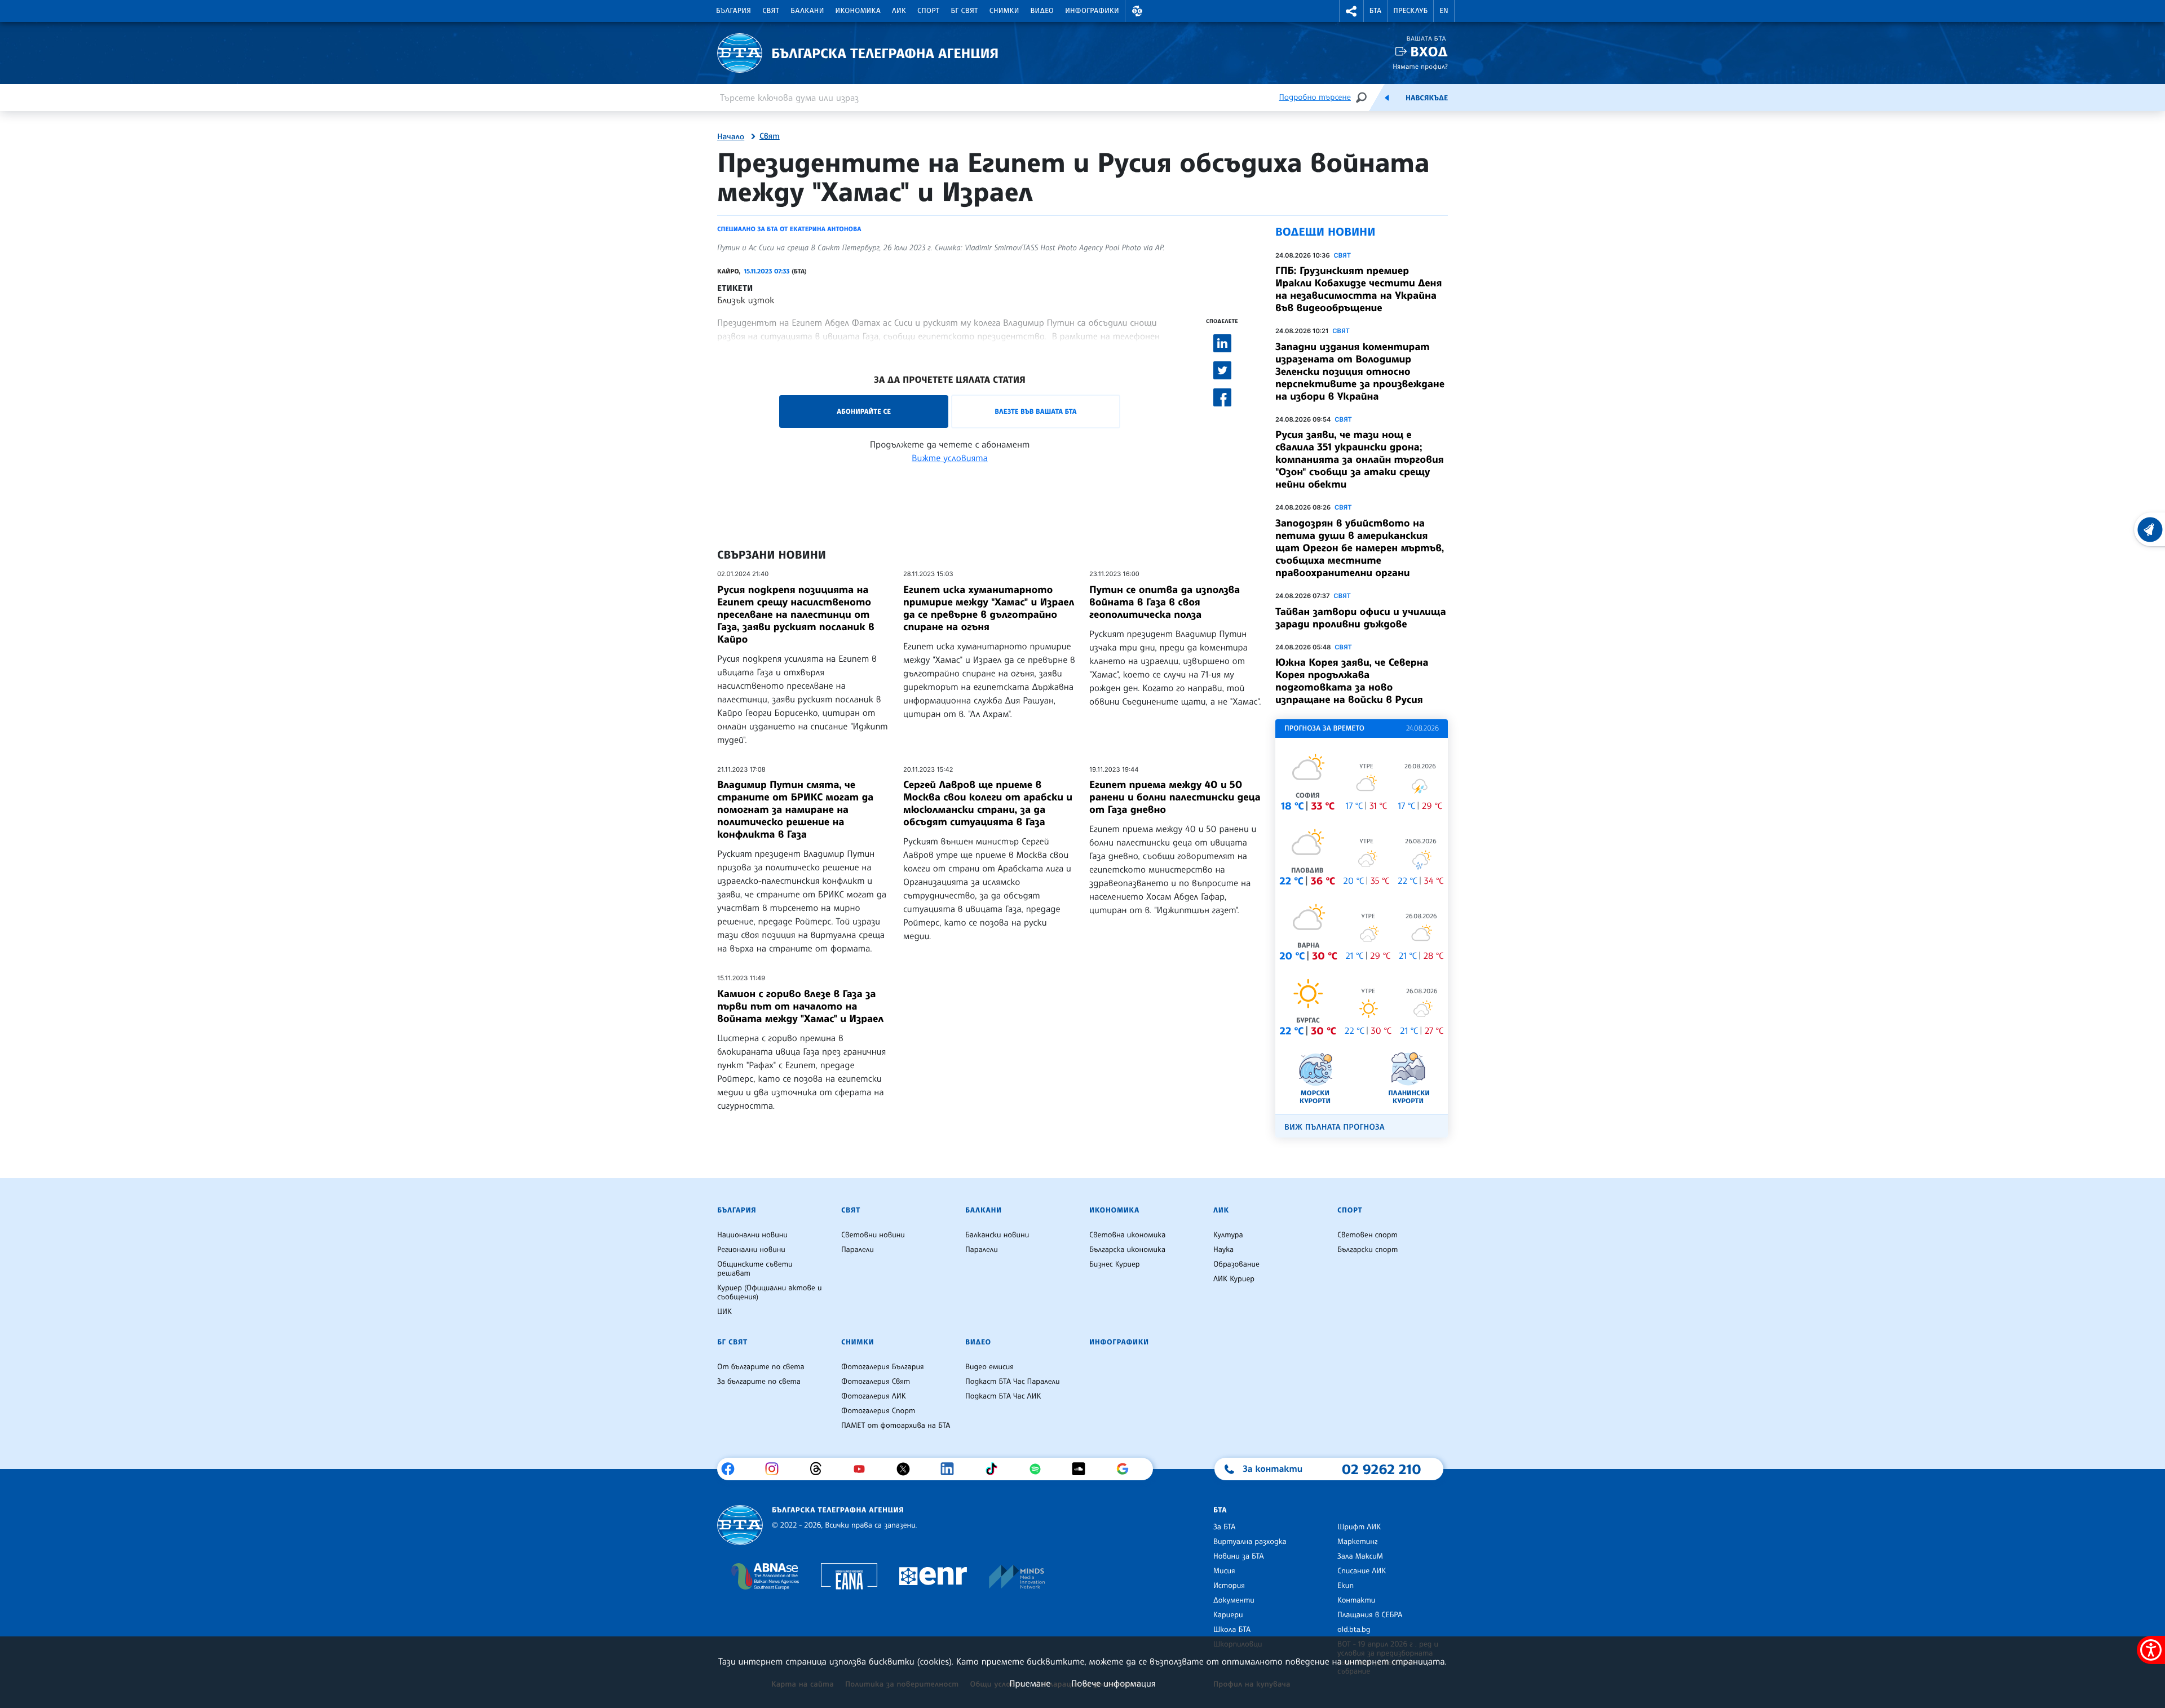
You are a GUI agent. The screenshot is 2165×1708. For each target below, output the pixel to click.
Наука (1223, 1250)
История (1229, 1586)
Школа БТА (1232, 1630)
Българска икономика (1127, 1250)
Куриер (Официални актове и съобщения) (770, 1293)
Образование (1236, 1264)
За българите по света (759, 1382)
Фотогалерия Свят (876, 1382)
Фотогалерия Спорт (878, 1411)
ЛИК (899, 11)
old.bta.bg (1354, 1630)
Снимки (1004, 11)
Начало (731, 137)
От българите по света (761, 1367)
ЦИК (724, 1312)
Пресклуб (1410, 11)
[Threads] (820, 1469)
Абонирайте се (864, 411)
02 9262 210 (1381, 1469)
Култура (1228, 1235)
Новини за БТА (1239, 1556)
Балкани (807, 11)
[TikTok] (995, 1469)
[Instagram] (776, 1469)
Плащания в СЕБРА (1370, 1615)
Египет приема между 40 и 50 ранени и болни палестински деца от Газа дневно (1175, 797)
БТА (1375, 11)
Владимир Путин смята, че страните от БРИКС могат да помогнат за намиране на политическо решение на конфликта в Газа (795, 809)
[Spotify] (1039, 1469)
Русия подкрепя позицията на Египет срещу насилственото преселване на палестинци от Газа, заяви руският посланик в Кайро (796, 614)
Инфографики (1092, 11)
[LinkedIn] (951, 1469)
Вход (1429, 52)
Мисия (1224, 1571)
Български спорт (1368, 1250)
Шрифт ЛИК (1359, 1527)
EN (1444, 11)
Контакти (1356, 1600)
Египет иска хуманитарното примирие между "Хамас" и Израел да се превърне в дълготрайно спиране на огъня (989, 608)
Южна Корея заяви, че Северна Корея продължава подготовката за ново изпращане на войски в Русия (1352, 681)
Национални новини (752, 1235)
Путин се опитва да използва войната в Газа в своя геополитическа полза (1165, 602)
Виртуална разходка (1250, 1542)
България (734, 11)
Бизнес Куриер (1115, 1264)
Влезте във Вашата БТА (1035, 411)
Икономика (858, 11)
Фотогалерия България (883, 1367)
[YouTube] (863, 1469)
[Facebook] (732, 1469)
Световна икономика (1127, 1235)
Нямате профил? (1420, 66)
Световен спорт (1368, 1235)
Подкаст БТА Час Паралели (1012, 1382)
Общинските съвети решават (755, 1269)
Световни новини (873, 1235)
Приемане (1030, 1683)
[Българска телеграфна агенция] (740, 1525)
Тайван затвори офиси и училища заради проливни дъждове (1361, 618)
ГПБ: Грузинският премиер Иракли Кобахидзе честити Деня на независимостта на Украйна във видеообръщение (1358, 289)
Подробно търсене (1315, 97)
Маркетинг (1357, 1542)
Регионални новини (751, 1250)
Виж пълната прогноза (1335, 1127)
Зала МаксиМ (1360, 1556)
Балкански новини (997, 1235)
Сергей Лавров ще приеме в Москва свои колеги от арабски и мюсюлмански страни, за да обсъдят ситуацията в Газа (988, 803)
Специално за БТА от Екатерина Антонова (789, 229)
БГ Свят (965, 11)
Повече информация (1114, 1683)
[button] (1137, 11)
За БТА (1224, 1527)
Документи (1234, 1600)
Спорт (928, 11)
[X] (907, 1469)
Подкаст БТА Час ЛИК (1003, 1396)
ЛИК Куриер (1234, 1279)
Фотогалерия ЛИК (874, 1396)
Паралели (858, 1250)
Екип (1346, 1586)
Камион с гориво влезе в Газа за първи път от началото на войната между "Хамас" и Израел (800, 1006)
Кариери (1228, 1615)
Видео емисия (989, 1367)
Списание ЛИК (1362, 1571)
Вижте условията (950, 458)
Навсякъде (1427, 98)
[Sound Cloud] (1083, 1469)
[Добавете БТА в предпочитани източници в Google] (1127, 1469)
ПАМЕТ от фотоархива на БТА (896, 1426)
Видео (1042, 11)
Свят (771, 11)
